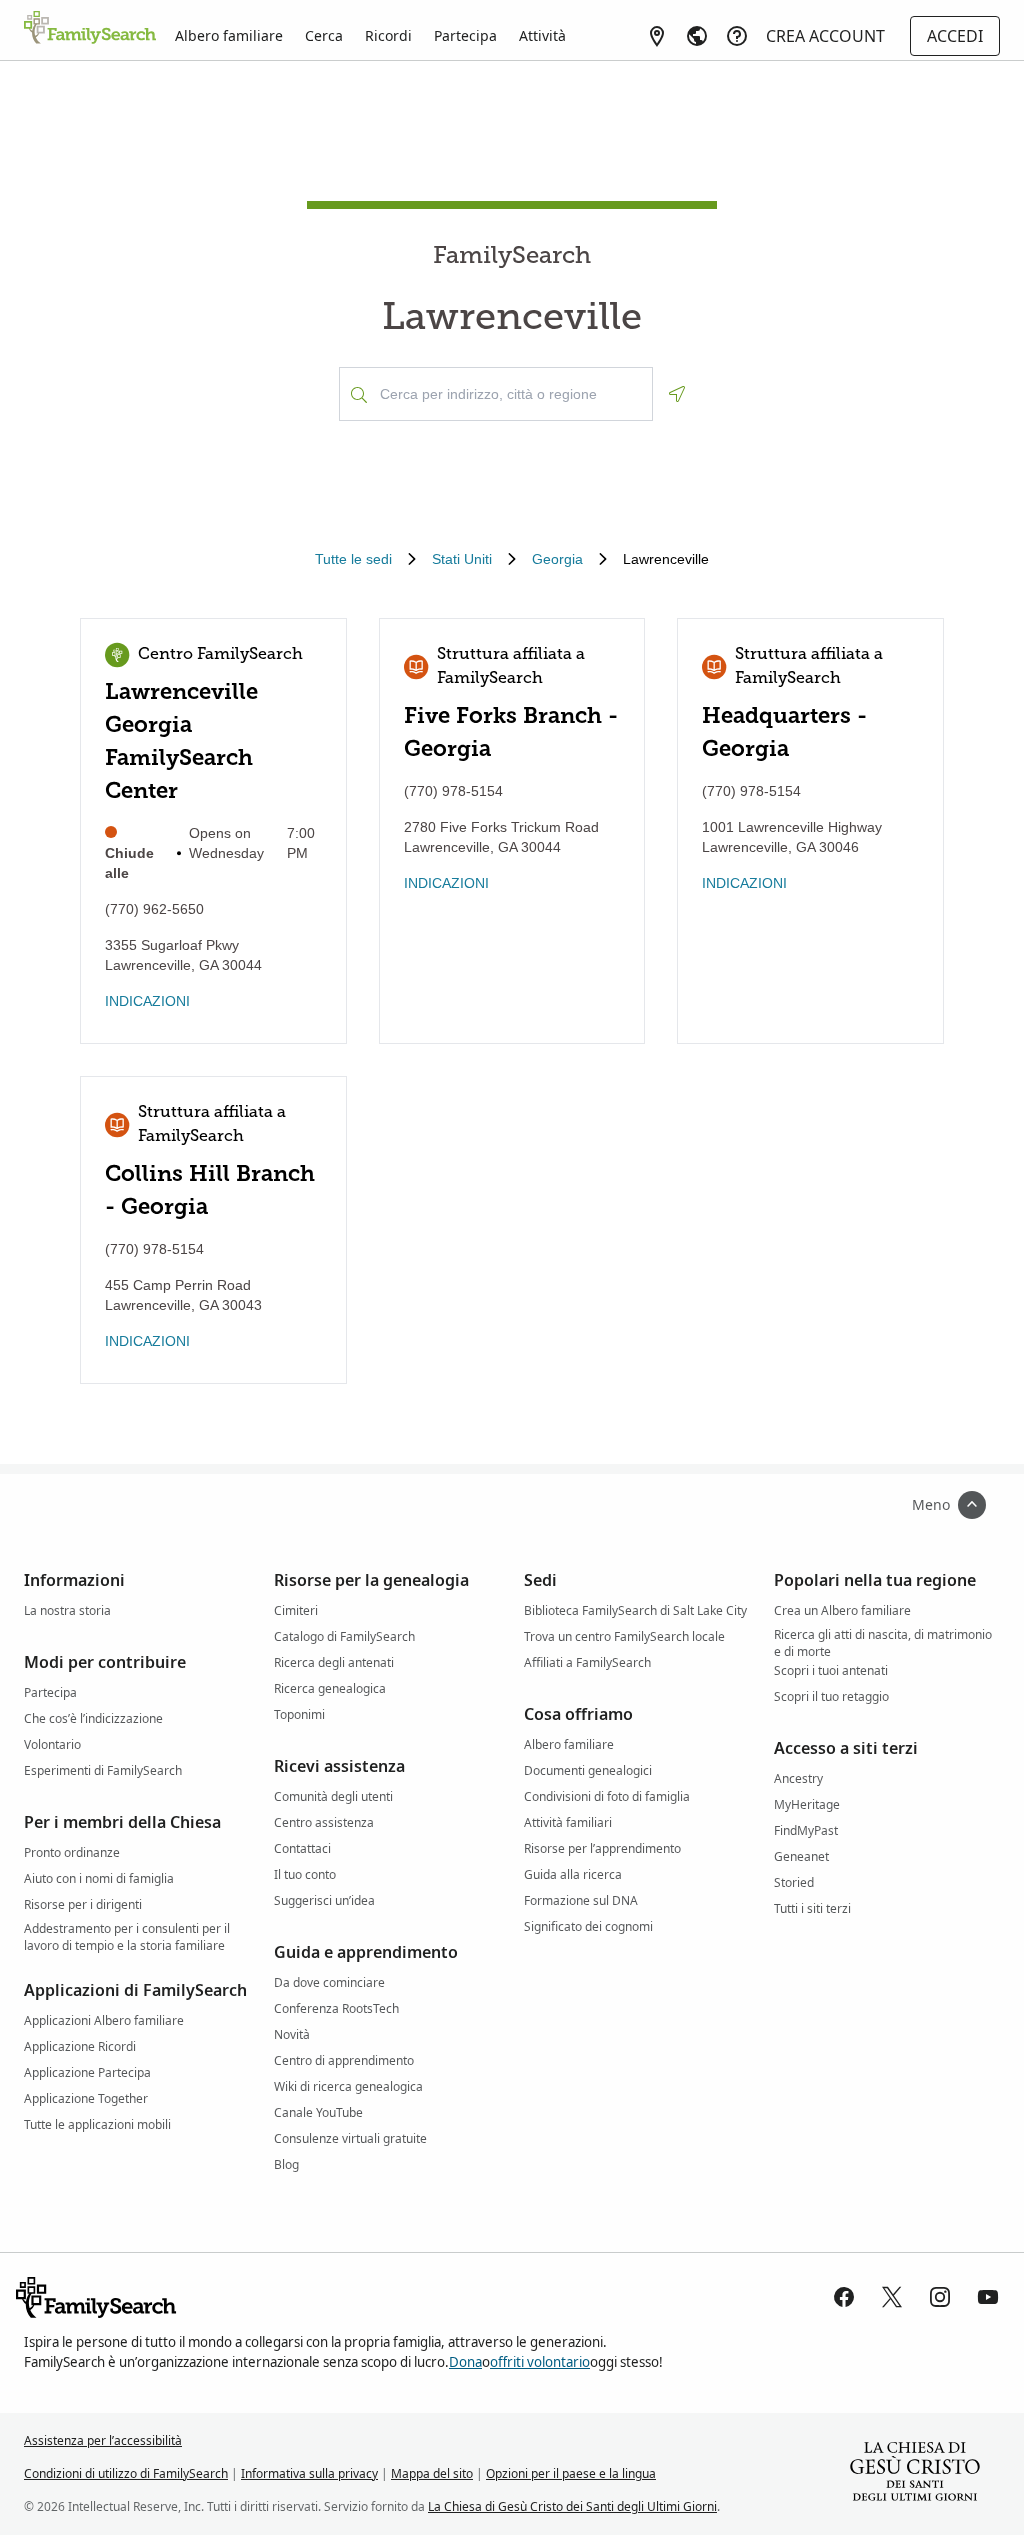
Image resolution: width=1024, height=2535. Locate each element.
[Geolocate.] (677, 394)
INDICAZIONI (147, 1001)
